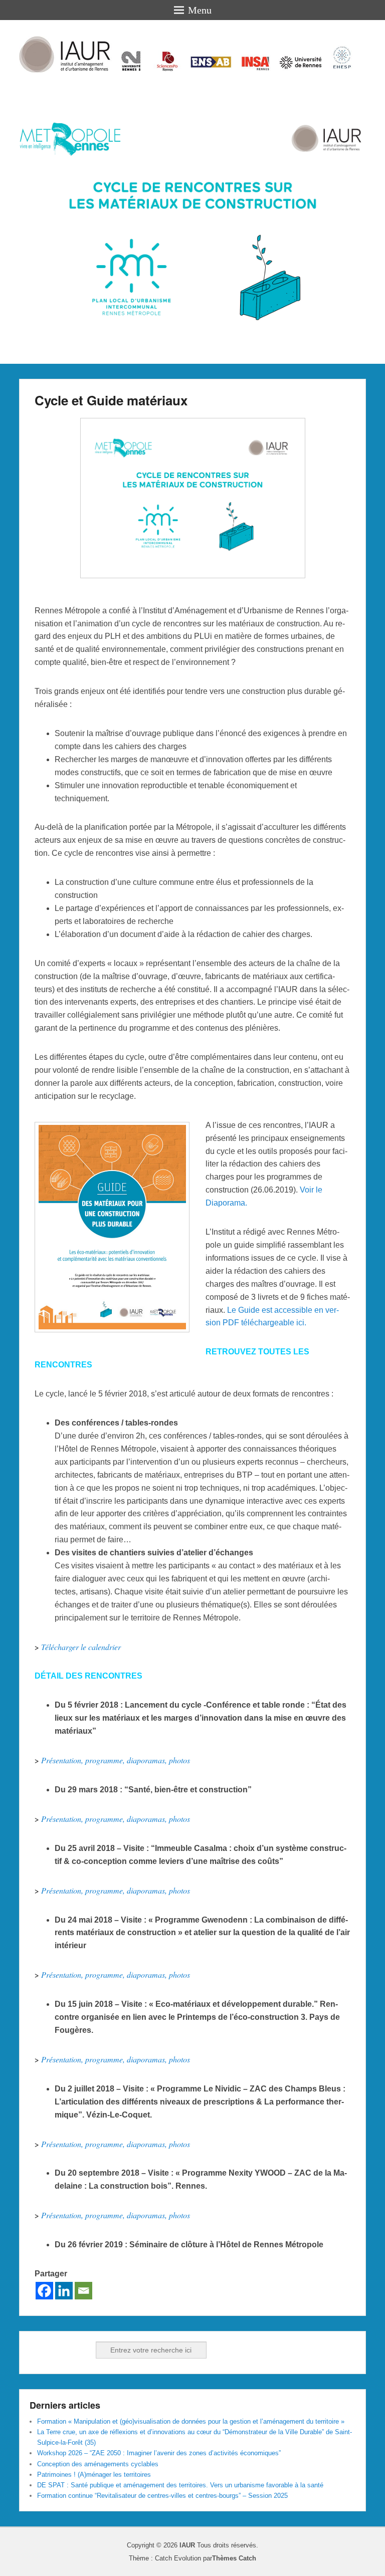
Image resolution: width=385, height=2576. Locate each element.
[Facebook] (44, 2291)
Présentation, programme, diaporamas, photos (116, 1760)
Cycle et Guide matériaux (111, 400)
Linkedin (60, 2350)
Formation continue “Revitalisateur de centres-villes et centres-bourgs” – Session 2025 (162, 2496)
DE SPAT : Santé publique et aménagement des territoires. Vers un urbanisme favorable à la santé (180, 2485)
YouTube (82, 2350)
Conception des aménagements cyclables (98, 2464)
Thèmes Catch (234, 2558)
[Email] (83, 2291)
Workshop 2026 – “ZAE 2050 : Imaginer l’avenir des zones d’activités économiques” (159, 2453)
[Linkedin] (64, 2291)
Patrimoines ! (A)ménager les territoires (94, 2475)
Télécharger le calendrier (81, 1647)
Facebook (38, 2350)
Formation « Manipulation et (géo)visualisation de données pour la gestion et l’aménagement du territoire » (191, 2421)
